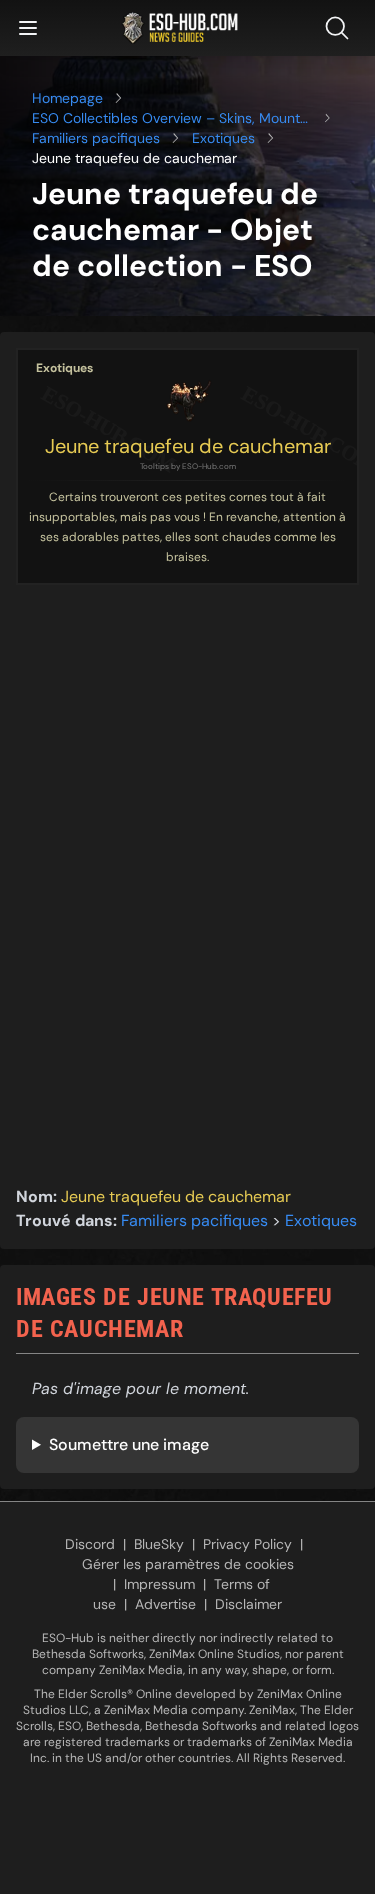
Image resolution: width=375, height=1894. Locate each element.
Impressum (159, 1584)
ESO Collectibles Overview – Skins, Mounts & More (169, 118)
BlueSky (159, 1544)
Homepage (67, 98)
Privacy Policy (247, 1544)
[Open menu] (28, 28)
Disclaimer (248, 1604)
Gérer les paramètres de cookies (188, 1564)
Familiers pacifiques (96, 138)
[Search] (341, 28)
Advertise (165, 1604)
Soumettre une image (129, 1444)
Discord (90, 1544)
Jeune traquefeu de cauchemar (188, 446)
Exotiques (223, 138)
